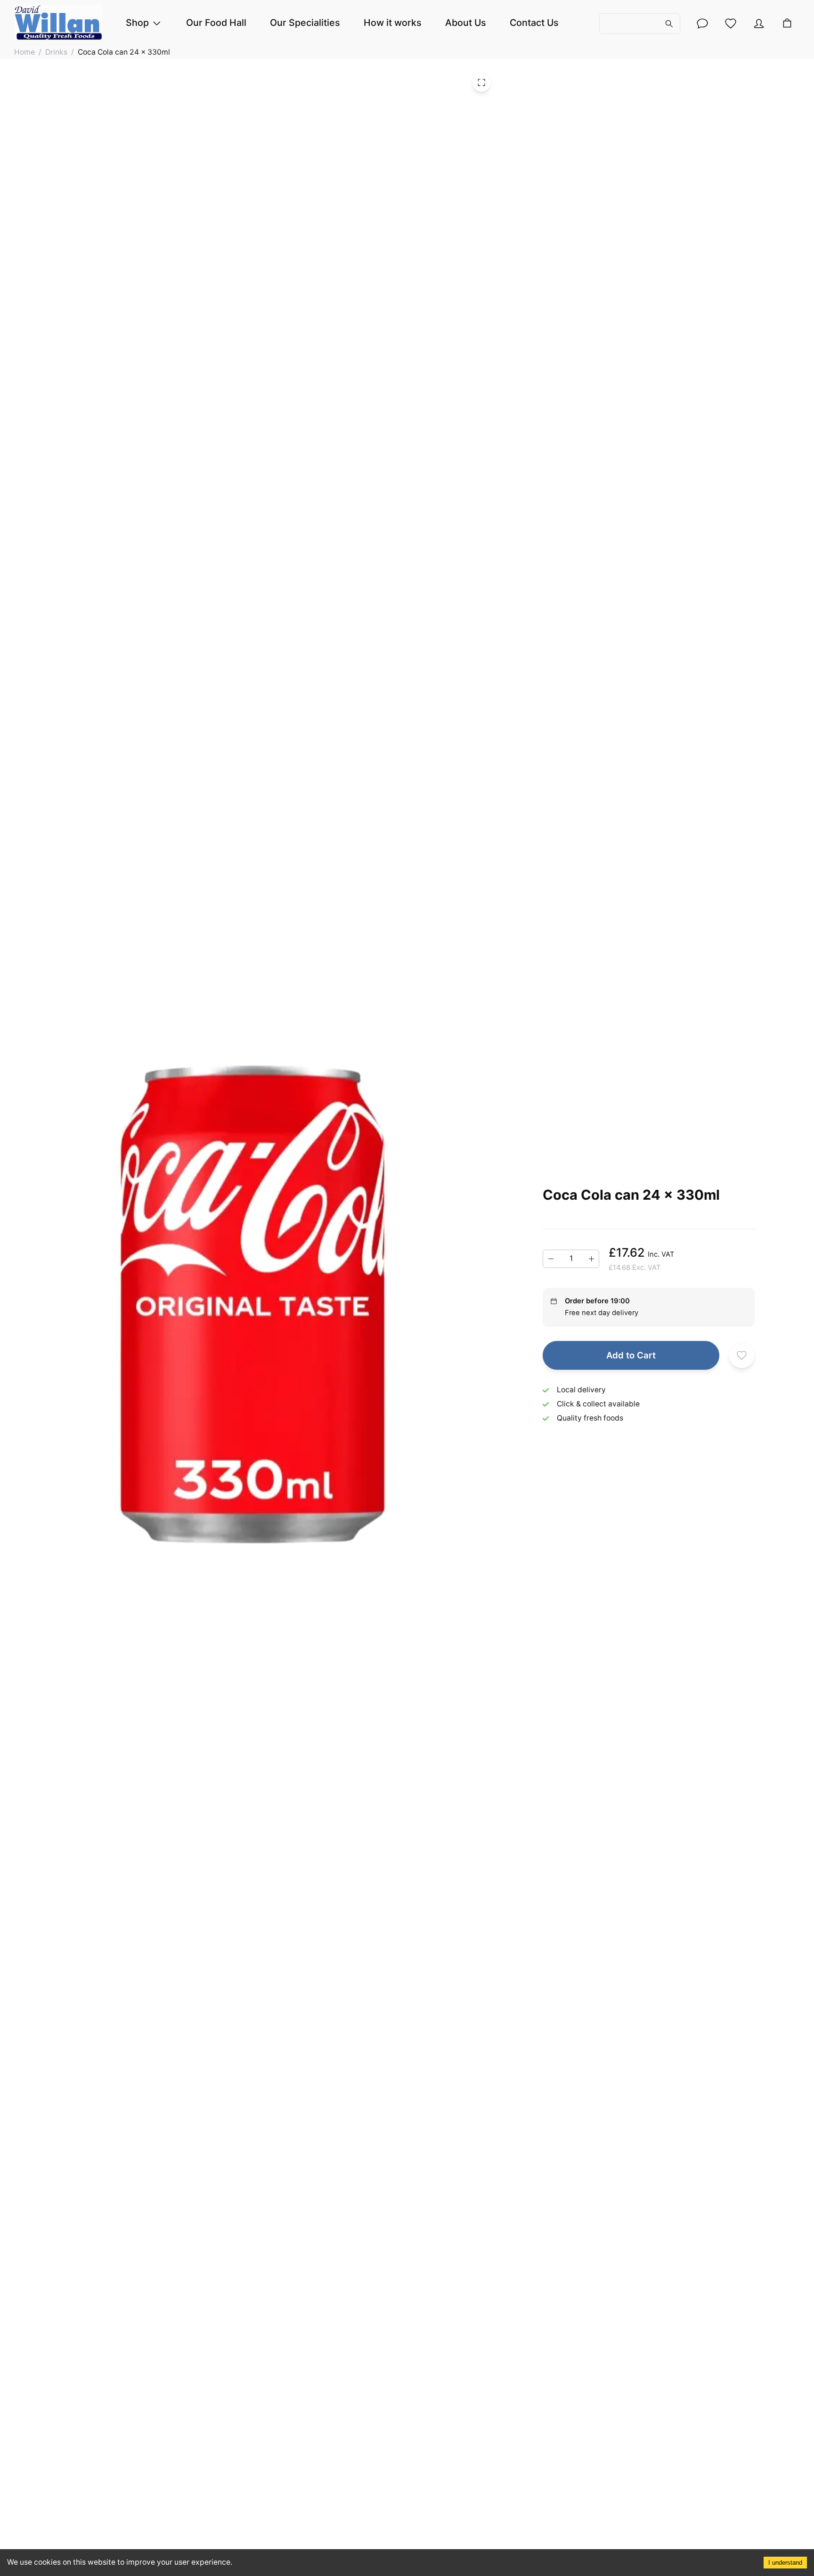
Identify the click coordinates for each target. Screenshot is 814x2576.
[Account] (702, 24)
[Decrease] (551, 1259)
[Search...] (640, 23)
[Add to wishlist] (742, 1355)
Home (24, 52)
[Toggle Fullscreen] (481, 82)
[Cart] (787, 24)
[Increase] (591, 1259)
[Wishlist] (731, 24)
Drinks (56, 52)
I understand (785, 2563)
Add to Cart (631, 1355)
